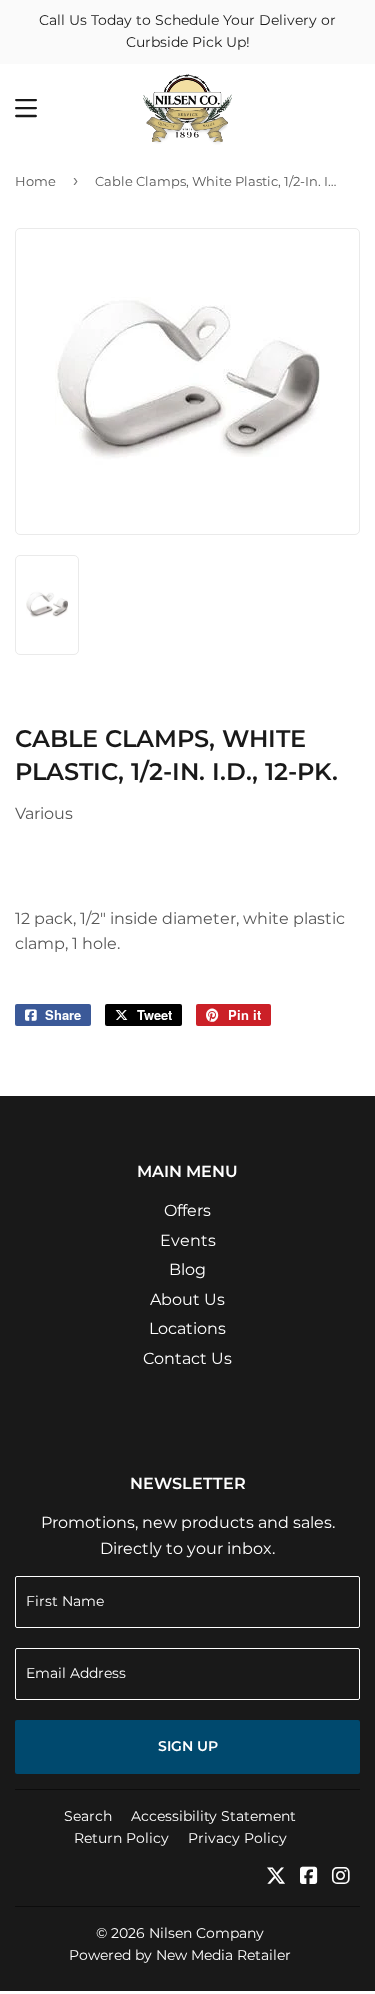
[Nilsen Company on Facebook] (309, 1877)
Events (188, 1240)
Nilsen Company (206, 1933)
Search (88, 1816)
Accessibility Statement (213, 1816)
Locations (187, 1328)
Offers (187, 1210)
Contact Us (187, 1358)
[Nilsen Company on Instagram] (341, 1877)
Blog (187, 1269)
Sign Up (188, 1746)
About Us (187, 1299)
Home (35, 181)
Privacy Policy (237, 1838)
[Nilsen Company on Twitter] (276, 1877)
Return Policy (121, 1838)
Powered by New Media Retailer (180, 1955)
